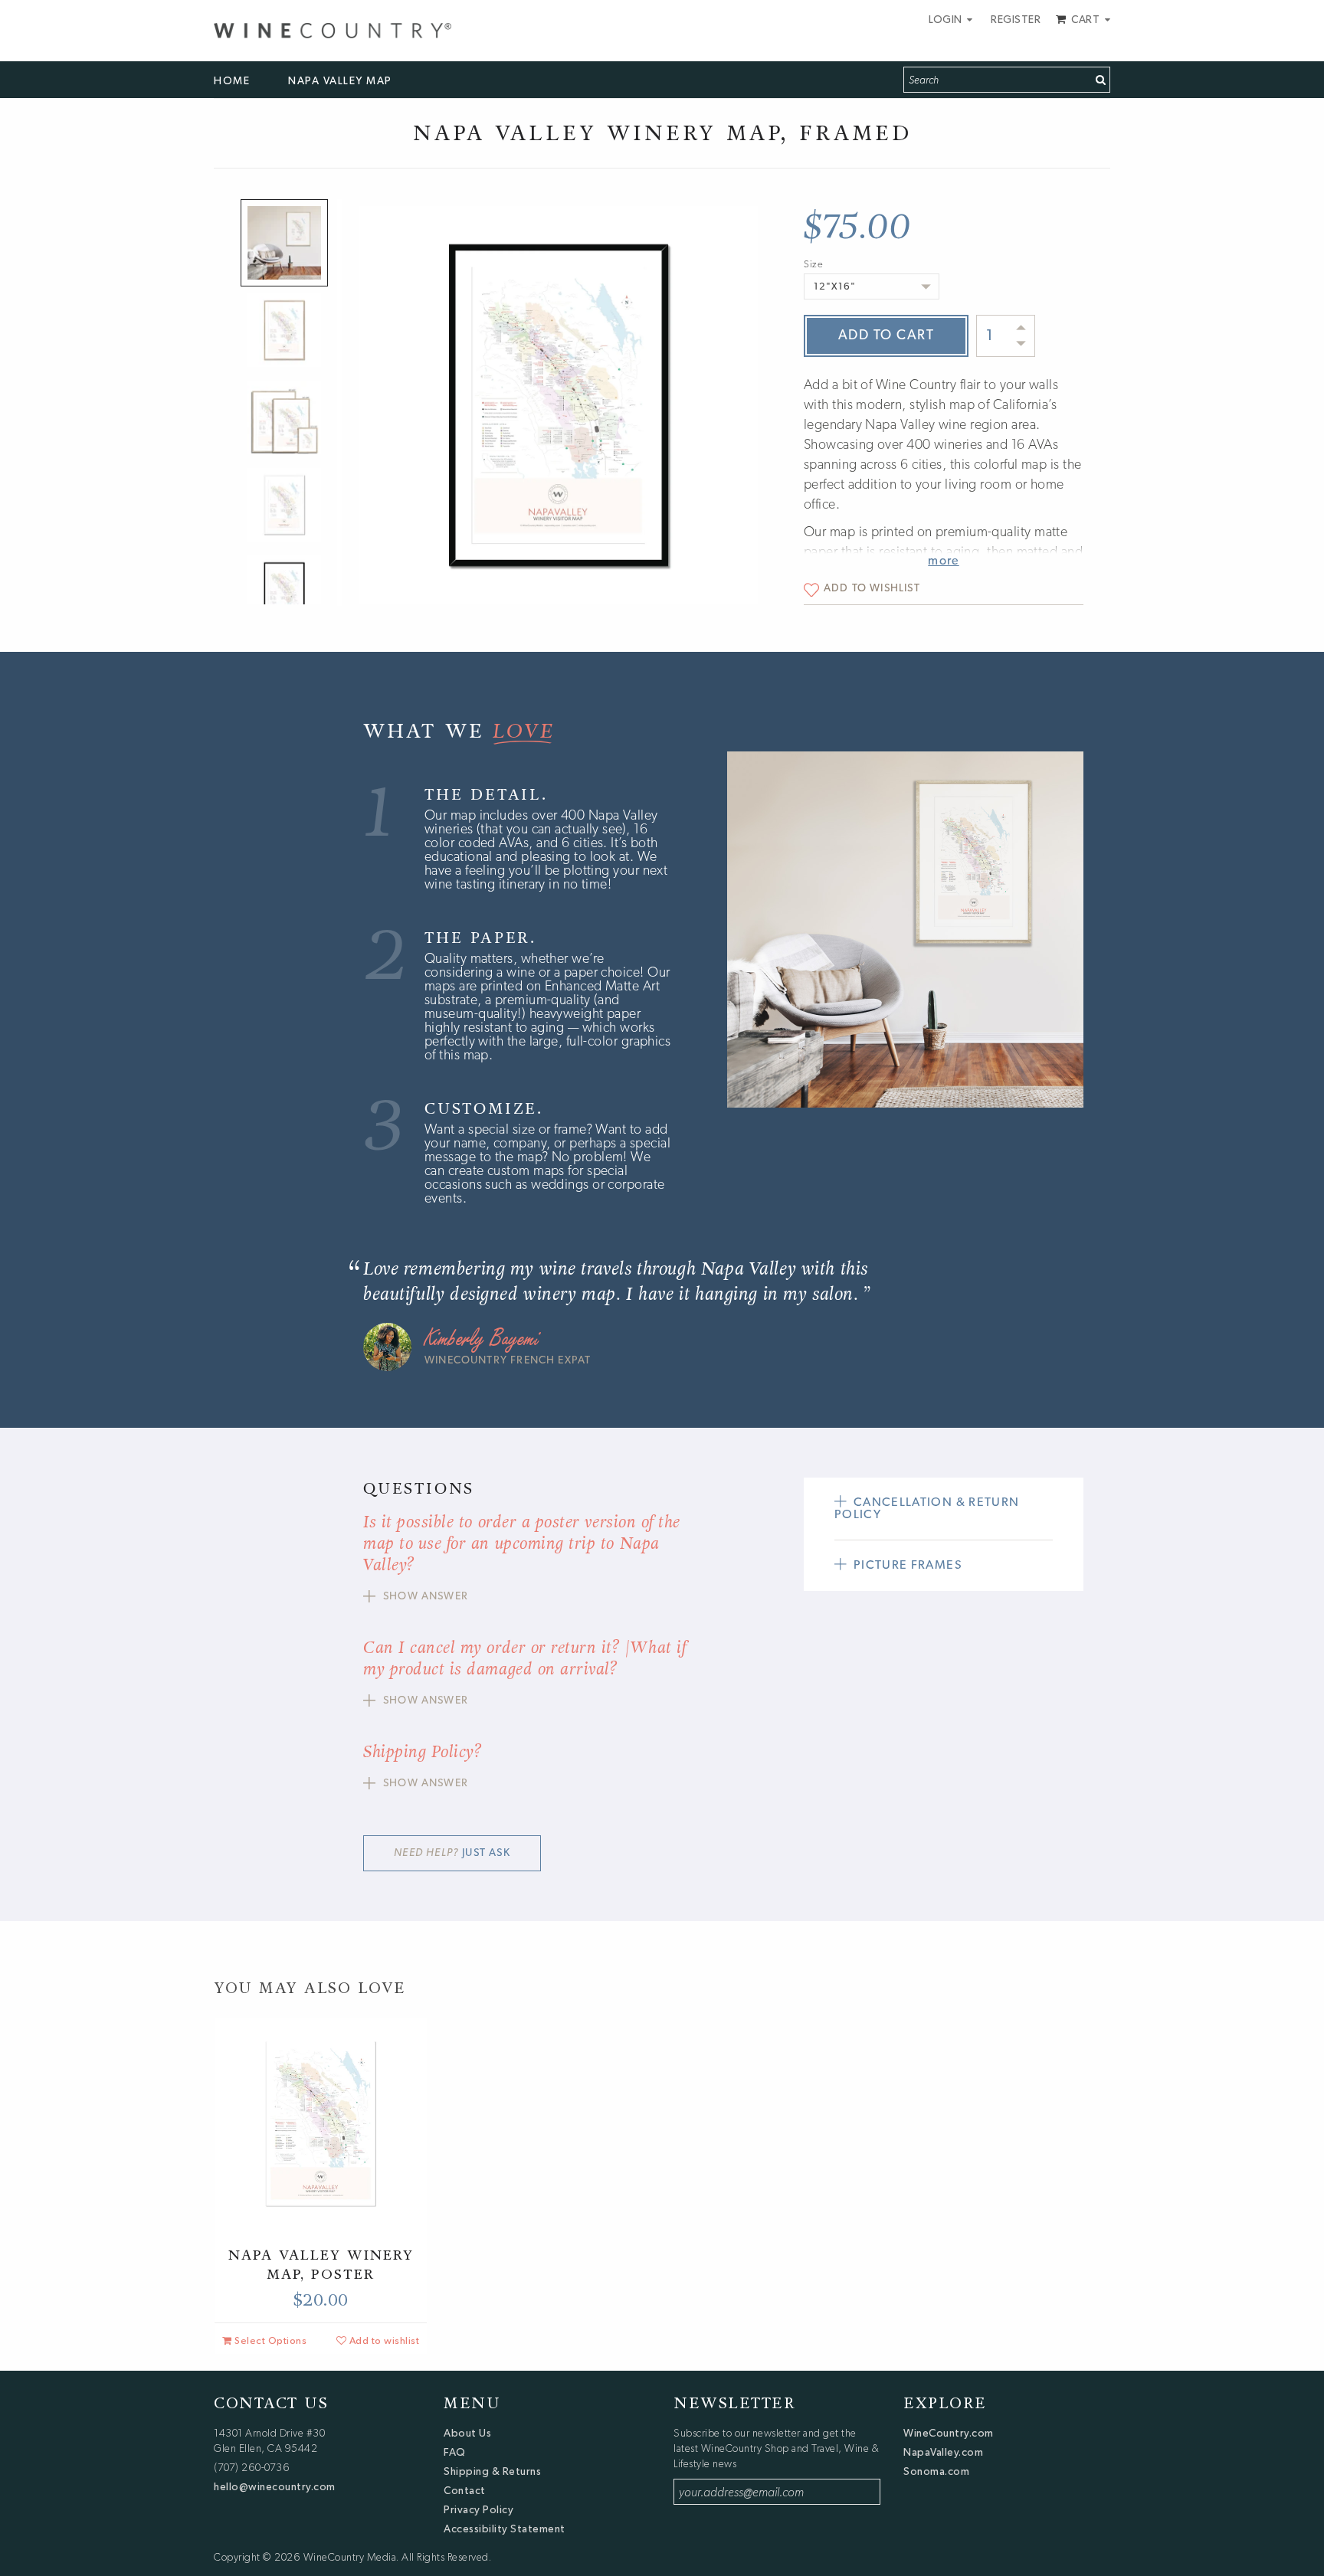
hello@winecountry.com (275, 2486)
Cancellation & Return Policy (927, 1509)
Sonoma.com (936, 2471)
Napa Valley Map (340, 80)
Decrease (1021, 343)
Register (1016, 19)
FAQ (455, 2452)
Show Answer (426, 1597)
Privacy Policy (478, 2509)
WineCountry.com (949, 2433)
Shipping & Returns (492, 2471)
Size (813, 265)
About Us (467, 2433)
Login (947, 19)
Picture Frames (908, 1566)
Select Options (269, 2340)
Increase (1021, 328)
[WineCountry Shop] (333, 28)
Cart (1086, 19)
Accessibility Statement (505, 2529)
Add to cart (886, 336)
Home (232, 80)
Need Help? (452, 1853)
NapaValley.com (943, 2452)
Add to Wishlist (872, 589)
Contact (465, 2490)
